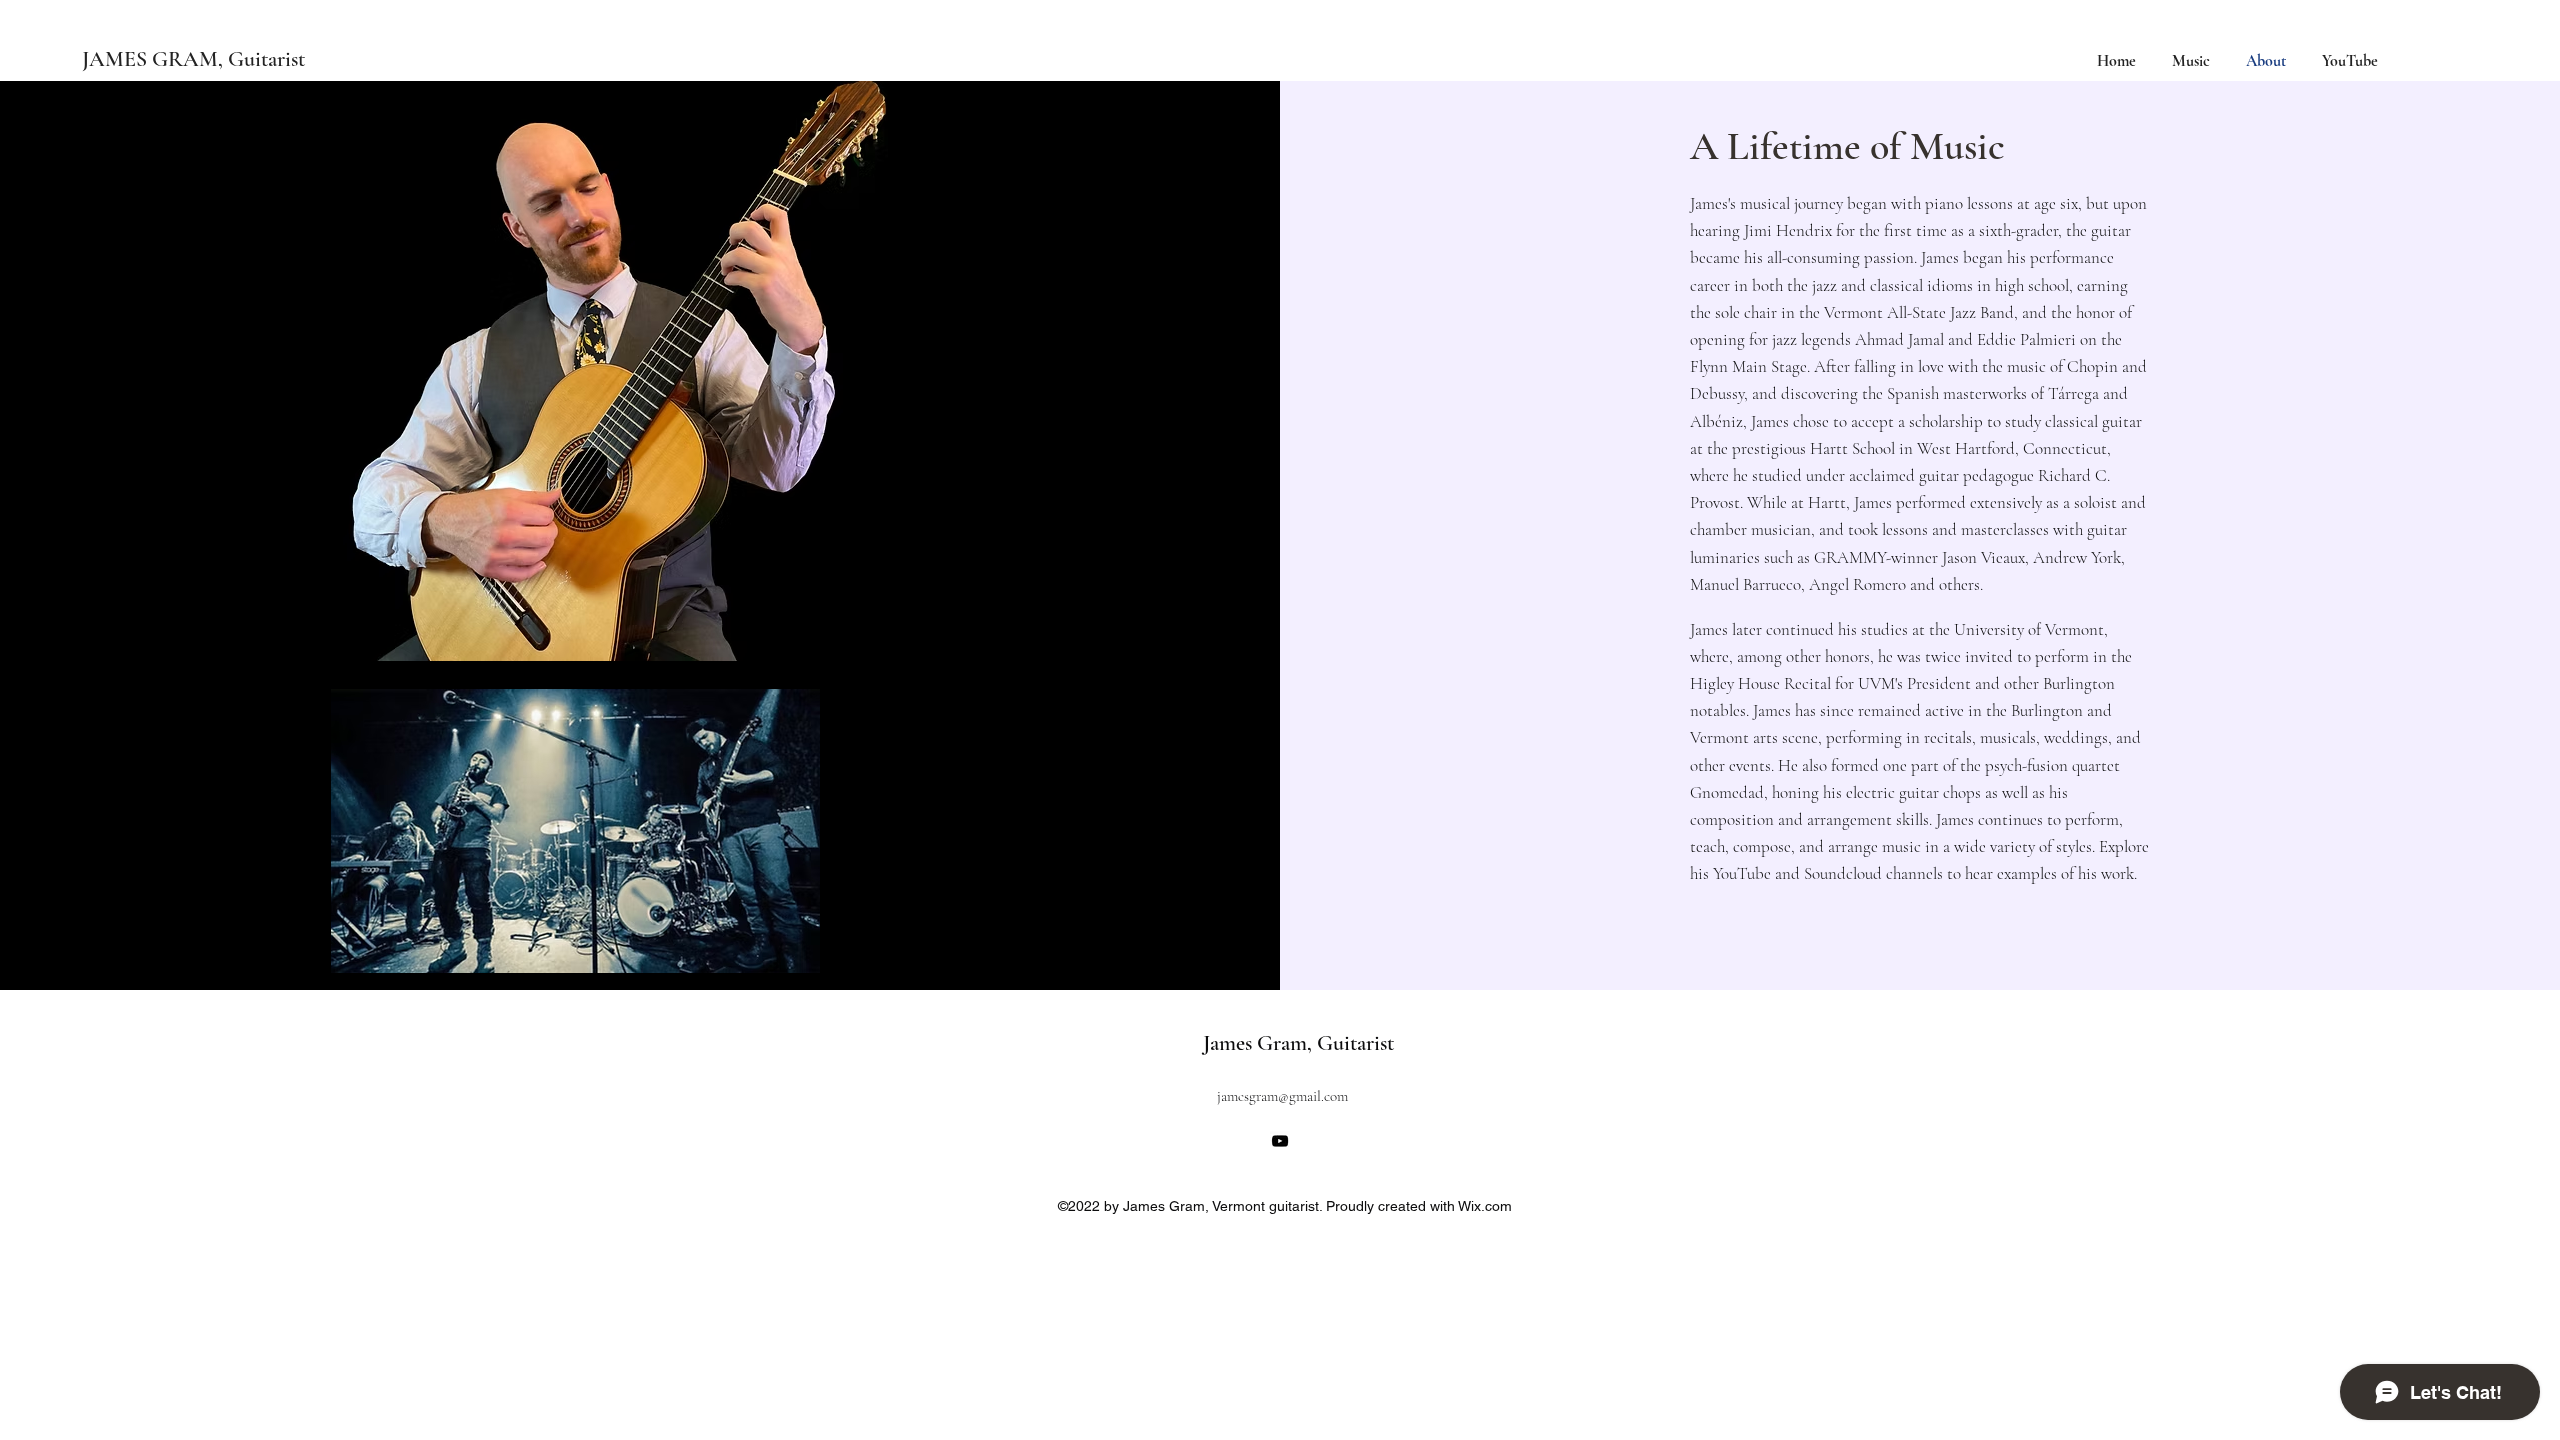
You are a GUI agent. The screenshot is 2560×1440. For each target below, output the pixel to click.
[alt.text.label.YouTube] (1280, 1141)
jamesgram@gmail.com (1282, 1096)
